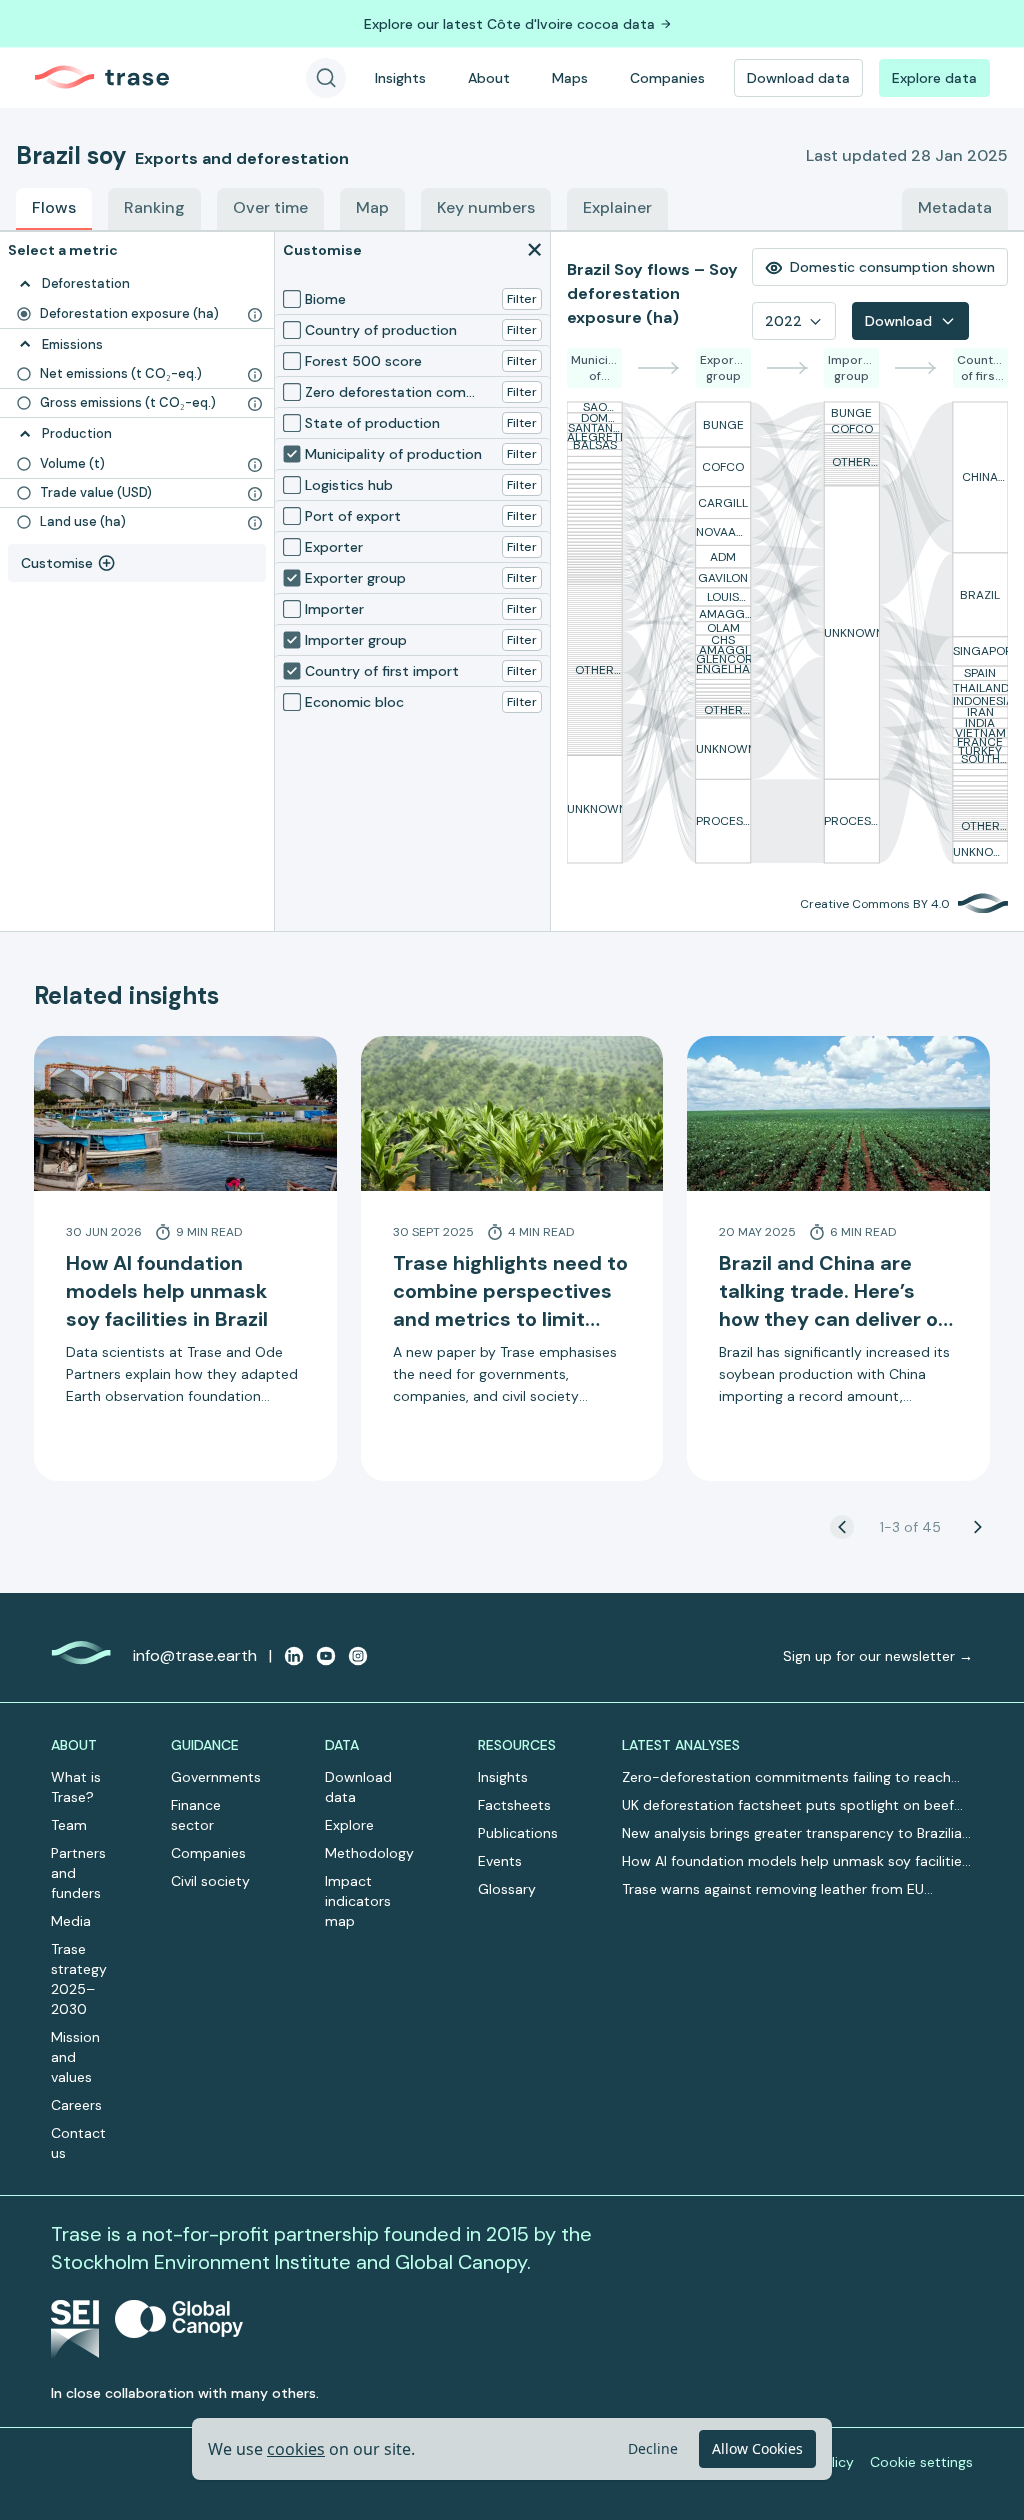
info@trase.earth (195, 1655)
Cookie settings (921, 2462)
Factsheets (514, 1805)
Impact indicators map (358, 1901)
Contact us (78, 2143)
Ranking (154, 207)
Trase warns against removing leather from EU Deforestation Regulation (773, 1889)
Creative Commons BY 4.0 (875, 904)
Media (71, 1921)
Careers (76, 2105)
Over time (270, 207)
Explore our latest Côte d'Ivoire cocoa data (509, 24)
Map (372, 207)
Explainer (617, 207)
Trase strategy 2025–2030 (79, 1979)
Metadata (955, 207)
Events (500, 1861)
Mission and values (75, 2057)
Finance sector (196, 1815)
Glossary (507, 1889)
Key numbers (486, 207)
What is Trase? (76, 1787)
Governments (216, 1777)
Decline (653, 2448)
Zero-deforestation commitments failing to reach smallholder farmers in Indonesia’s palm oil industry (790, 1777)
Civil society (210, 1881)
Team (69, 1825)
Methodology (369, 1853)
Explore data (934, 78)
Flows (54, 207)
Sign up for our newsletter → (878, 1656)
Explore (349, 1825)
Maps (570, 78)
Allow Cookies (757, 2448)
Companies (667, 78)
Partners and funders (78, 1873)
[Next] (978, 1527)
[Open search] (326, 78)
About (489, 78)
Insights (400, 78)
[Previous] (842, 1527)
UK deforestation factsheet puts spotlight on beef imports (788, 1805)
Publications (518, 1833)
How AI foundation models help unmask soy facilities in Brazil (795, 1861)
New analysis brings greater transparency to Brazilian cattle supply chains (796, 1833)
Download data (798, 78)
